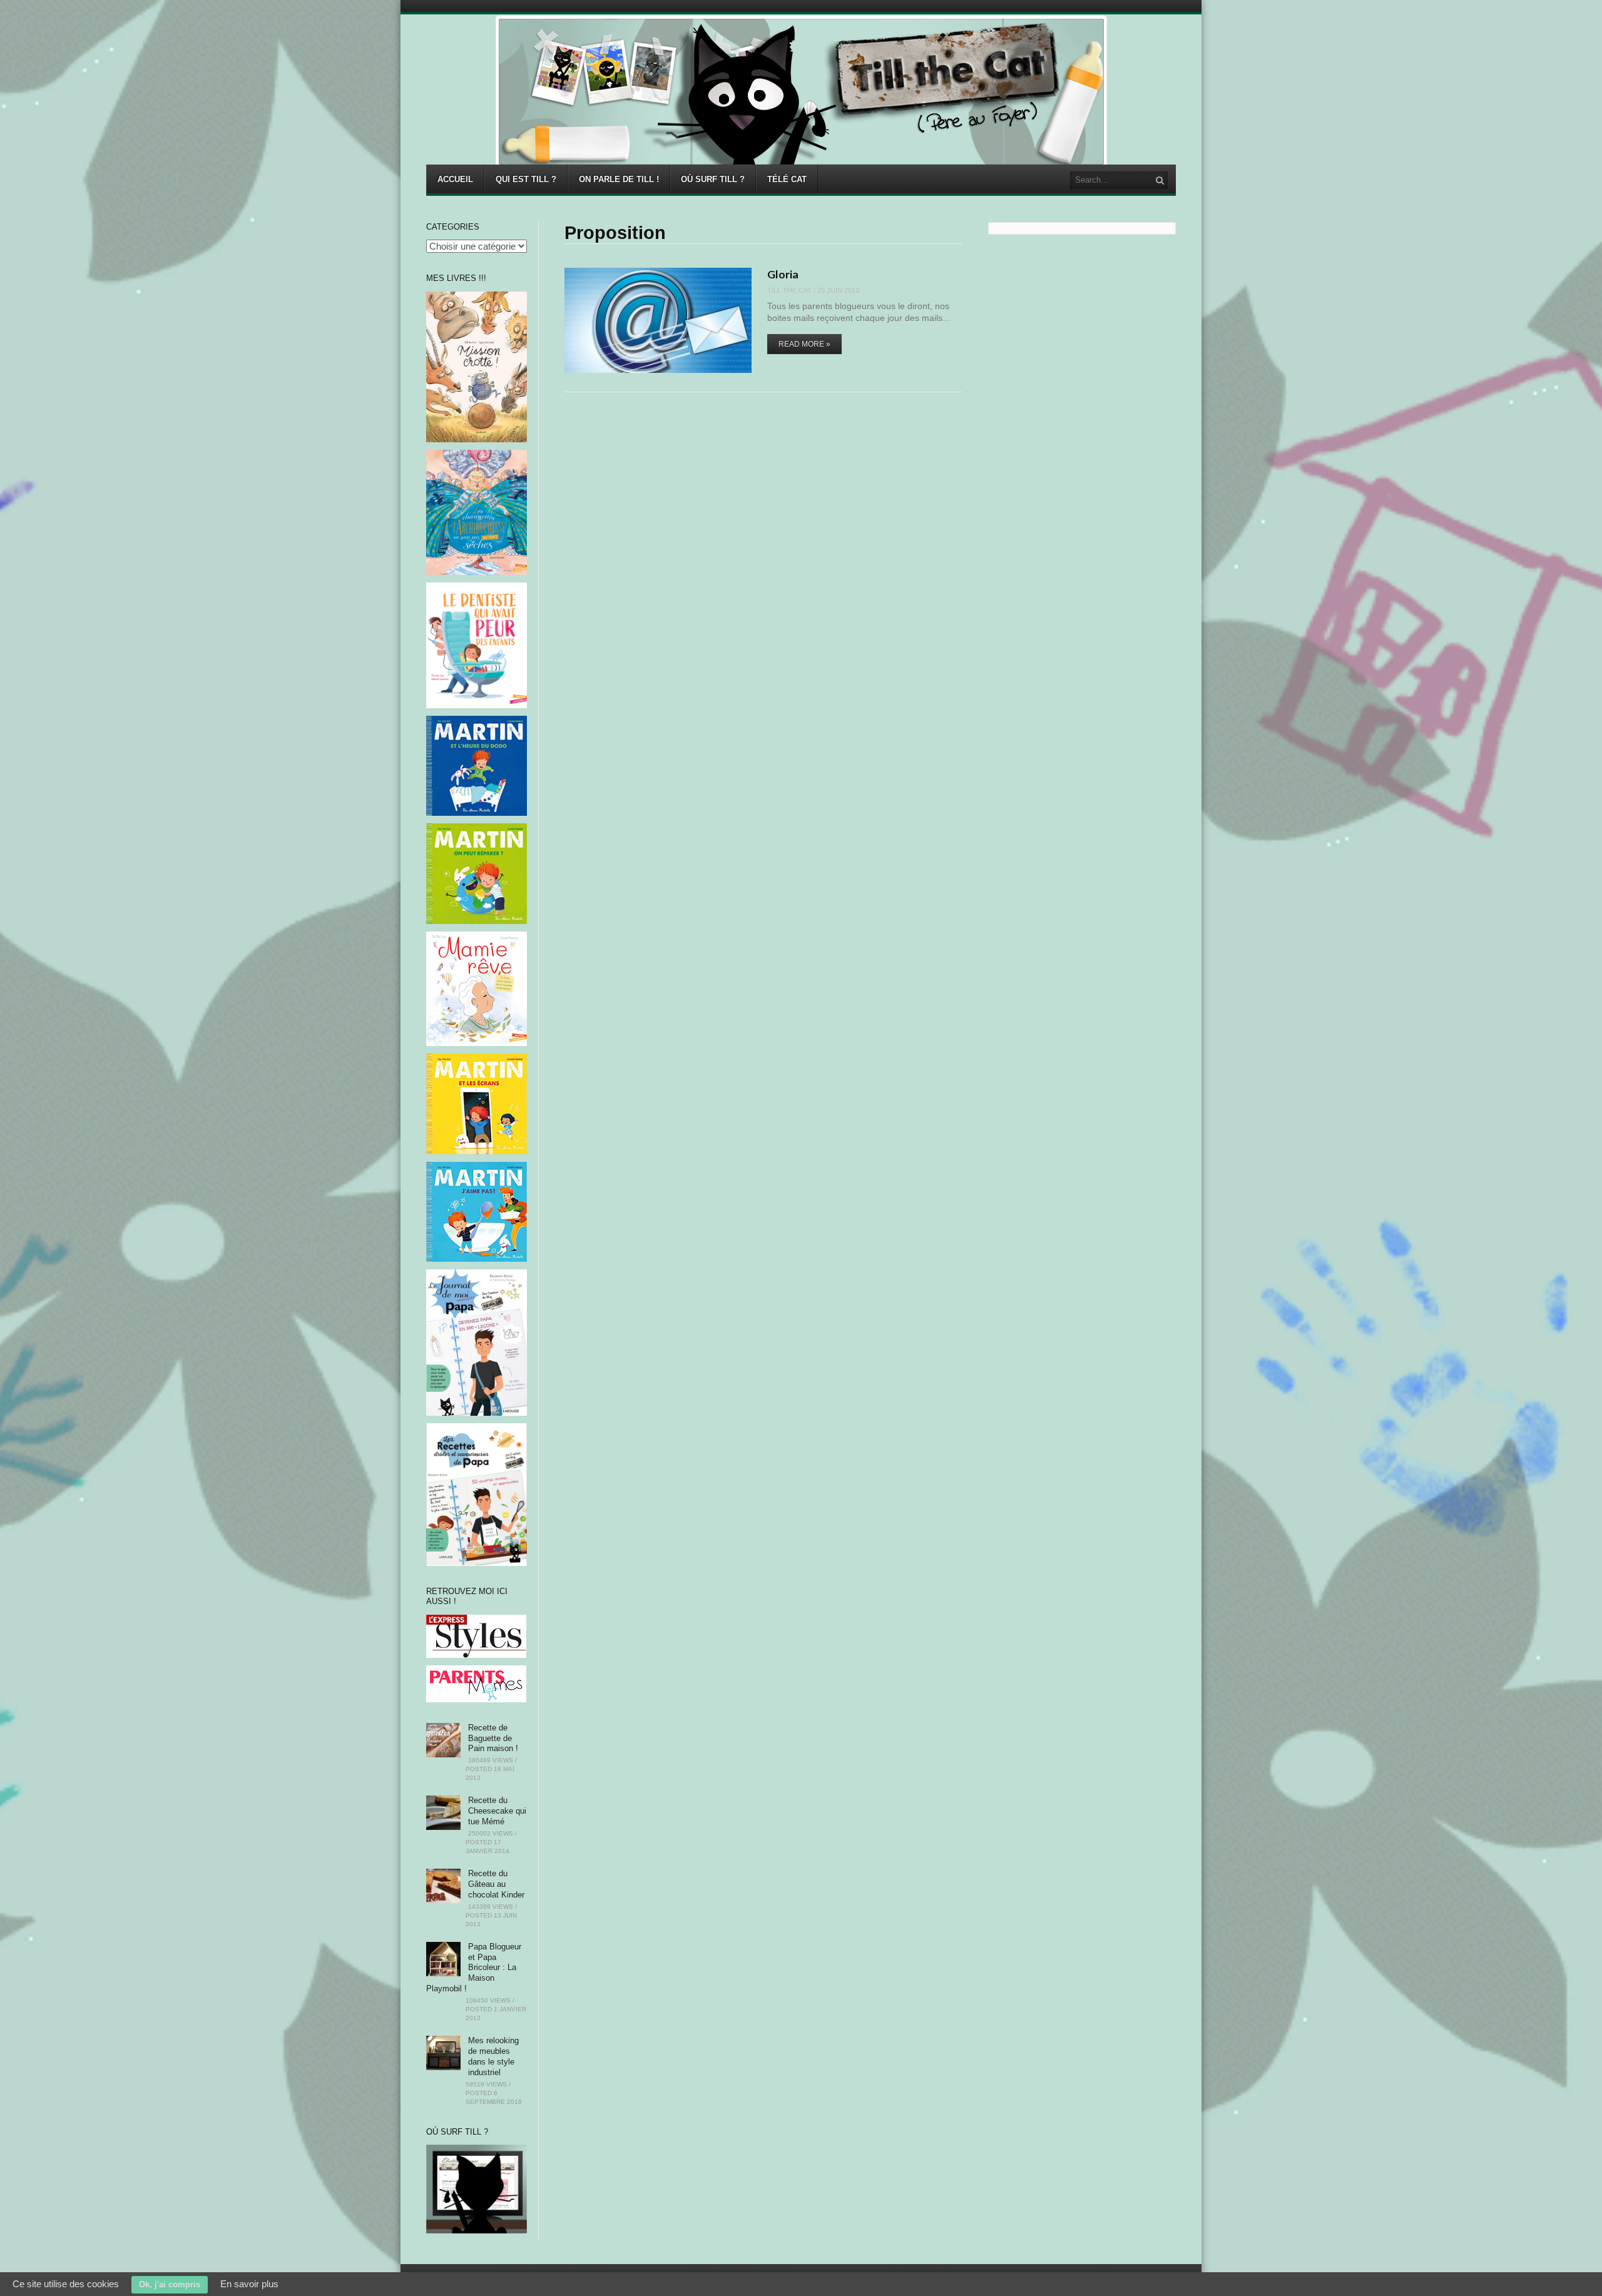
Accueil (455, 179)
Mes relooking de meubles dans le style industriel (493, 2056)
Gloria (783, 274)
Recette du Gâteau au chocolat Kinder (496, 1884)
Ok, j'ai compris (170, 2284)
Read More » (804, 344)
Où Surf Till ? (713, 179)
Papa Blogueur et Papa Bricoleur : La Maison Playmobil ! (474, 1968)
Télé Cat (787, 179)
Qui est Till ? (526, 179)
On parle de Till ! (619, 179)
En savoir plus (249, 2284)
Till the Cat (789, 290)
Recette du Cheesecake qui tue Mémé (497, 1811)
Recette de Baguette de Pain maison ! (493, 1738)
